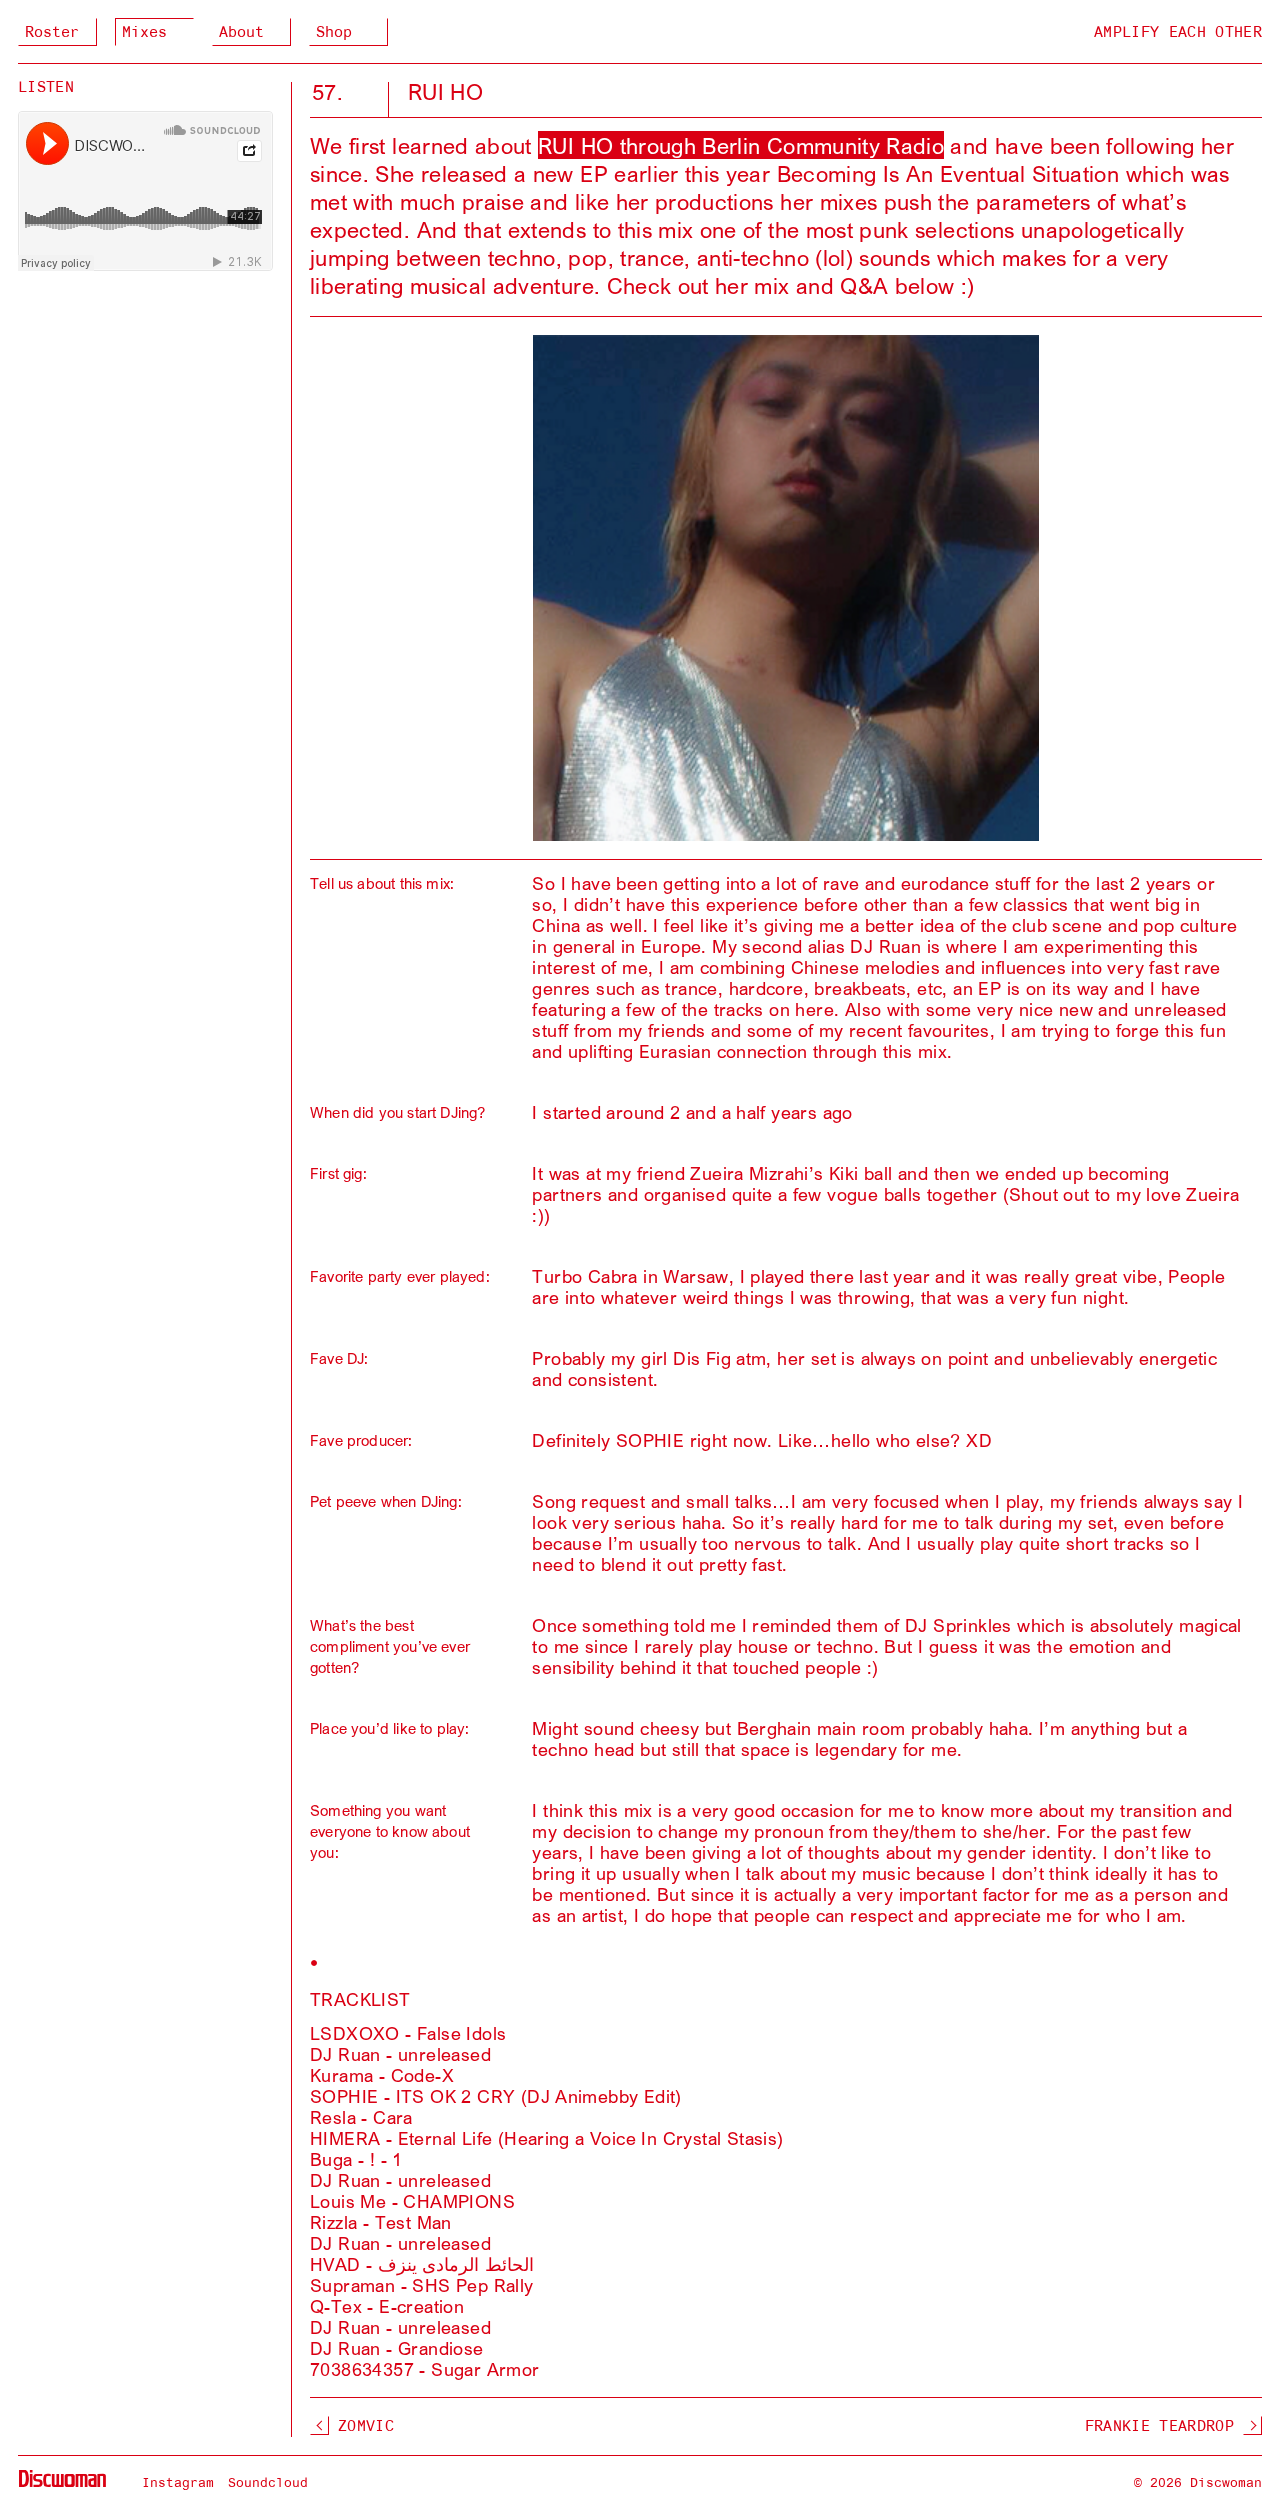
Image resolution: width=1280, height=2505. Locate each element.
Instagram (178, 2482)
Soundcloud (268, 2482)
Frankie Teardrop (1159, 2426)
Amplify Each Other (1178, 32)
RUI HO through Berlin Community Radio (741, 145)
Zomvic (366, 2426)
